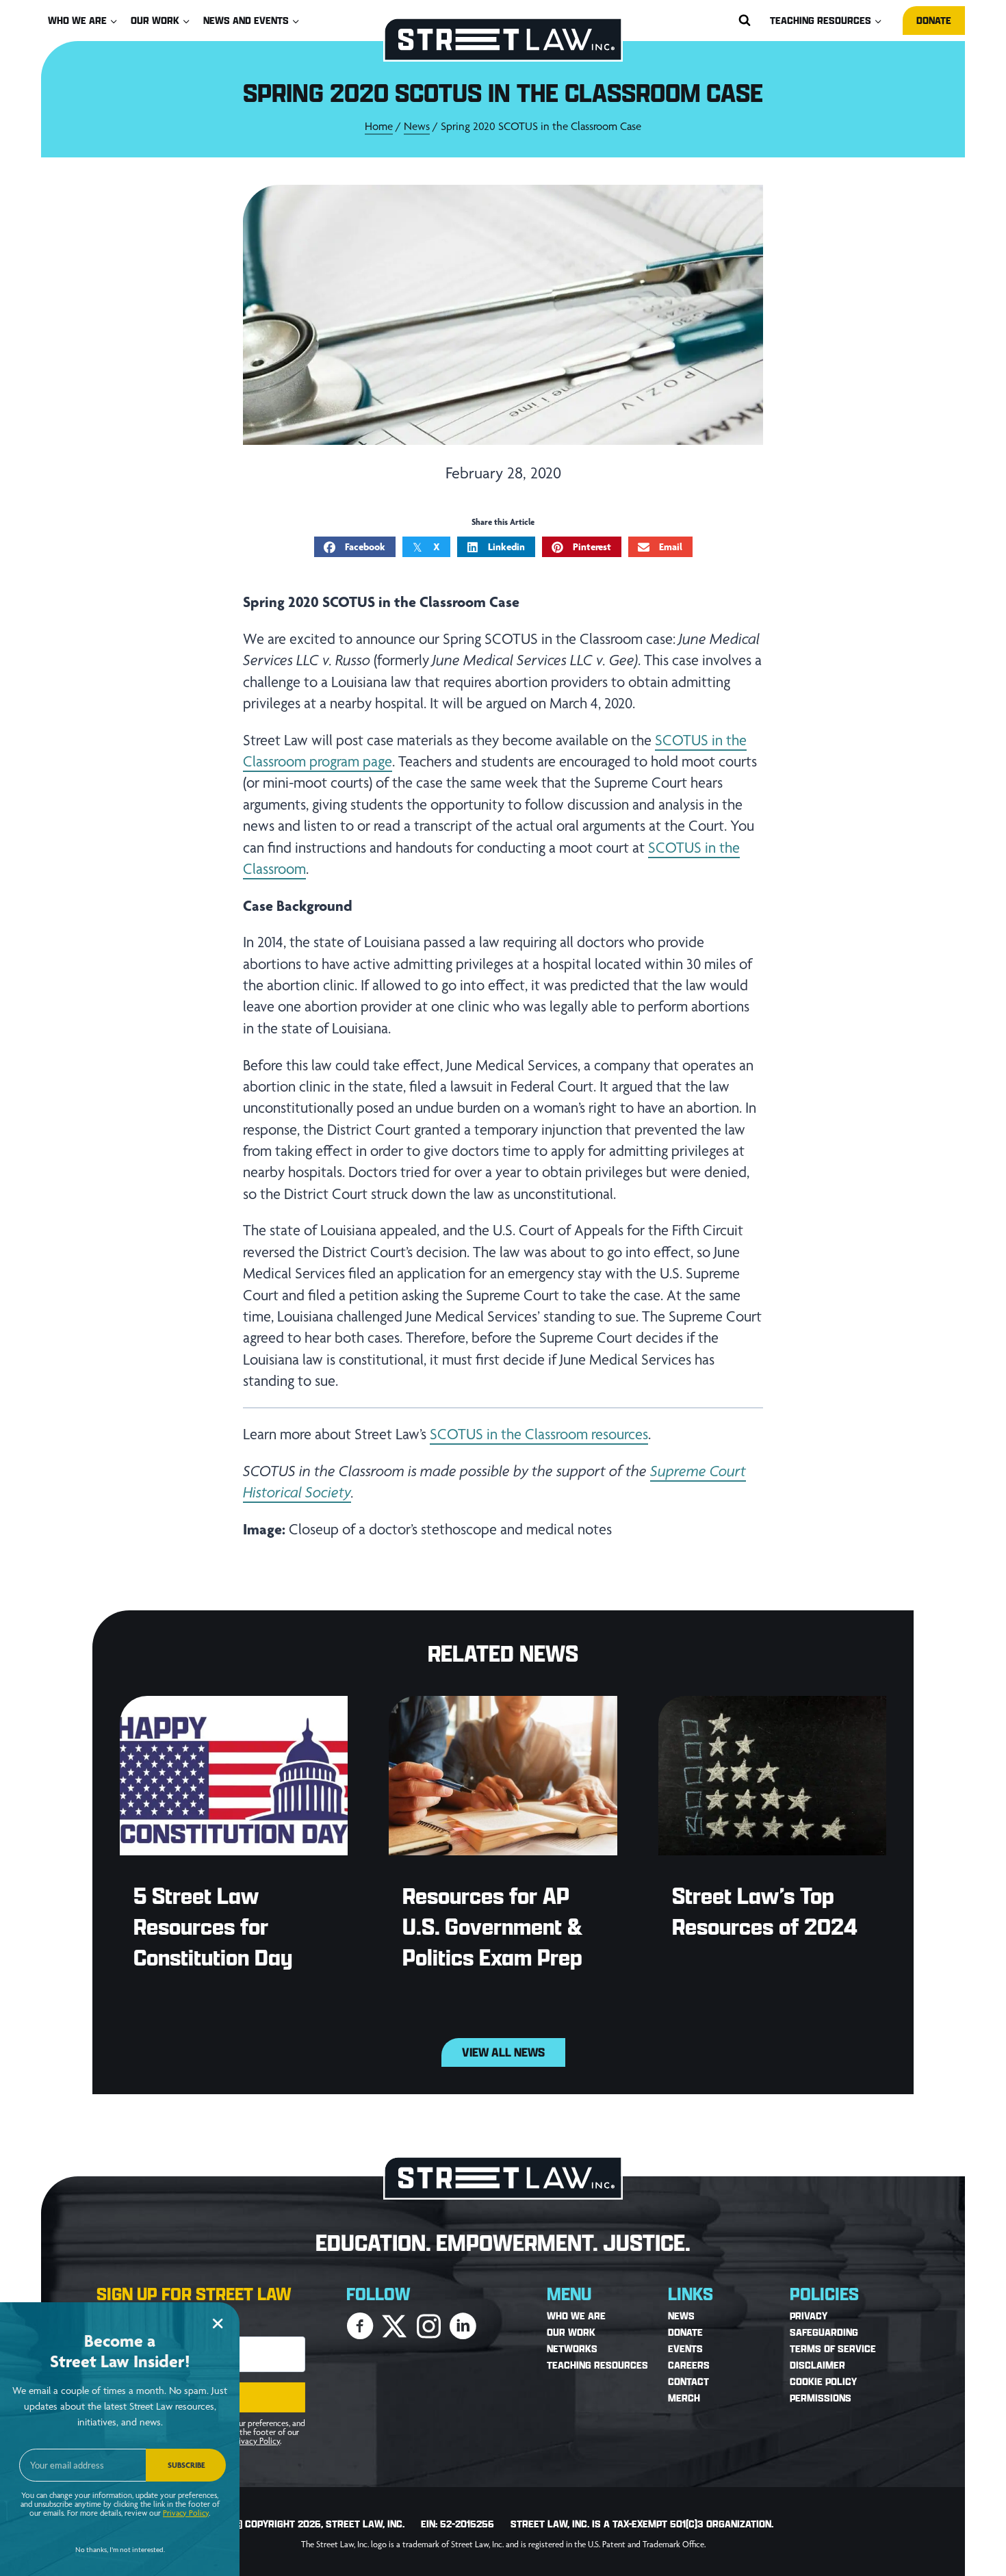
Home (379, 126)
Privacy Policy (256, 2441)
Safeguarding (824, 2333)
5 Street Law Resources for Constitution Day (213, 1926)
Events (685, 2349)
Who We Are (576, 2316)
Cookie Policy (823, 2382)
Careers (689, 2366)
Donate (934, 20)
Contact (688, 2382)
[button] (360, 2326)
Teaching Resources (597, 2366)
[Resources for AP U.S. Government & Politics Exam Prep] (503, 1776)
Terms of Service (833, 2349)
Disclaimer (817, 2366)
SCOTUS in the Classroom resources (539, 1434)
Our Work (571, 2333)
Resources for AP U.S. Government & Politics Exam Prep (492, 1926)
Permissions (821, 2398)
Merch (684, 2398)
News (417, 126)
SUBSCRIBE (186, 2465)
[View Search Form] (745, 21)
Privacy (809, 2316)
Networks (572, 2349)
